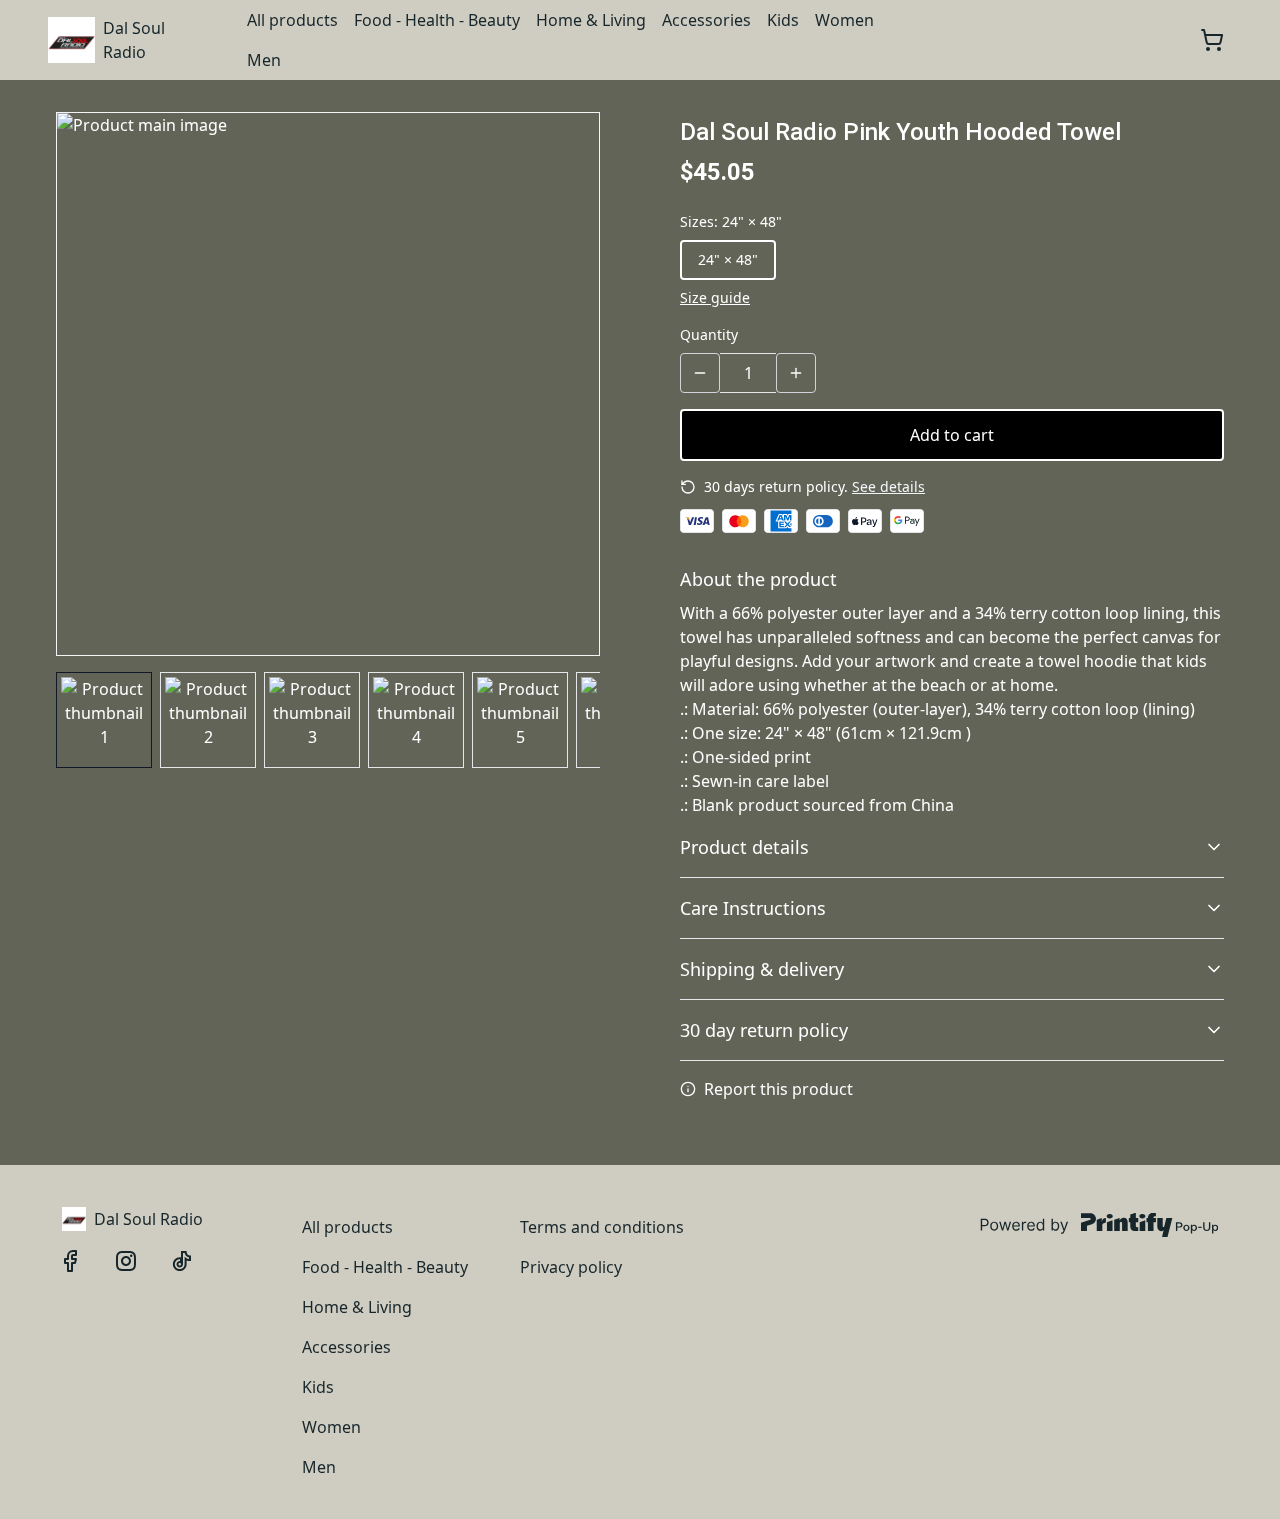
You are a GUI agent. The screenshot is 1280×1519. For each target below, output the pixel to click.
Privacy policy (571, 1267)
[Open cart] (1212, 40)
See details (888, 486)
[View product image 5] (520, 720)
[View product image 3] (312, 720)
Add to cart (952, 435)
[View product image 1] (104, 720)
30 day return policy (764, 1030)
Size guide (715, 297)
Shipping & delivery (762, 969)
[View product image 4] (416, 720)
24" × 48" (728, 259)
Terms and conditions (602, 1227)
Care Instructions (753, 908)
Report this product (778, 1089)
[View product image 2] (208, 720)
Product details (744, 847)
